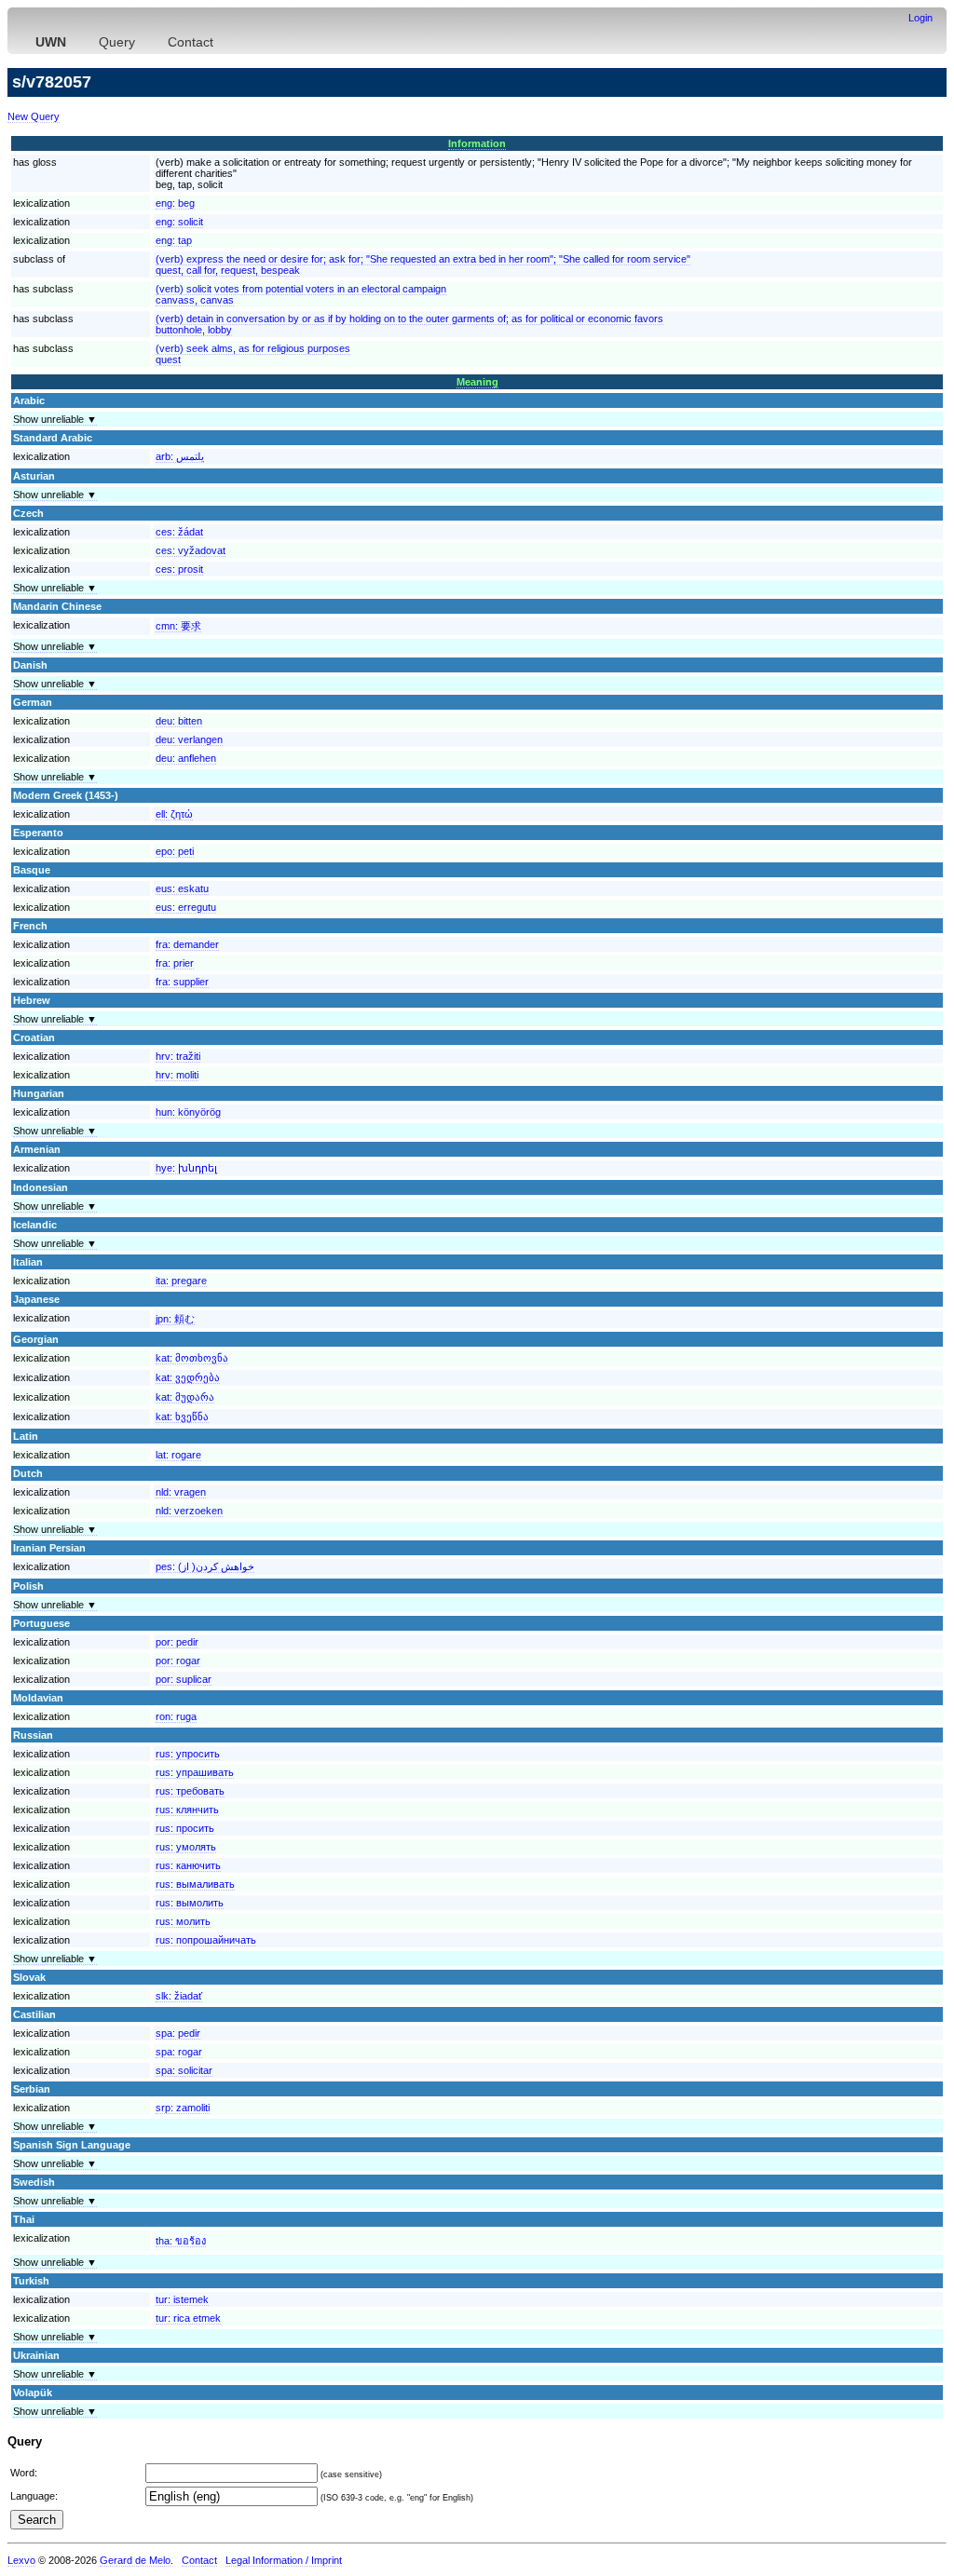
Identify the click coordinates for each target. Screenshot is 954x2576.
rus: (188, 1754)
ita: (181, 1281)
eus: (182, 888)
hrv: (178, 1056)
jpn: (175, 1319)
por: (177, 1642)
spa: (178, 2033)
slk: (179, 1996)
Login (920, 18)
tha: (181, 2241)
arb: (180, 456)
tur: (182, 2299)
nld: (181, 1492)
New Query (34, 116)
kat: (192, 1358)
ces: (179, 532)
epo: (175, 851)
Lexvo (21, 2560)
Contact (191, 42)
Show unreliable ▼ (55, 419)
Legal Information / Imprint (284, 2560)
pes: (205, 1566)
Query (117, 42)
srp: (183, 2108)
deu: (179, 721)
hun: (188, 1112)
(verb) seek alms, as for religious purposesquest (253, 354)
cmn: (178, 626)
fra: (187, 944)
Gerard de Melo (135, 2560)
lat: (178, 1455)
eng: (175, 203)
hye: (186, 1168)
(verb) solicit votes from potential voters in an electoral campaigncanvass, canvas (301, 294)
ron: (176, 1716)
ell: (174, 814)
